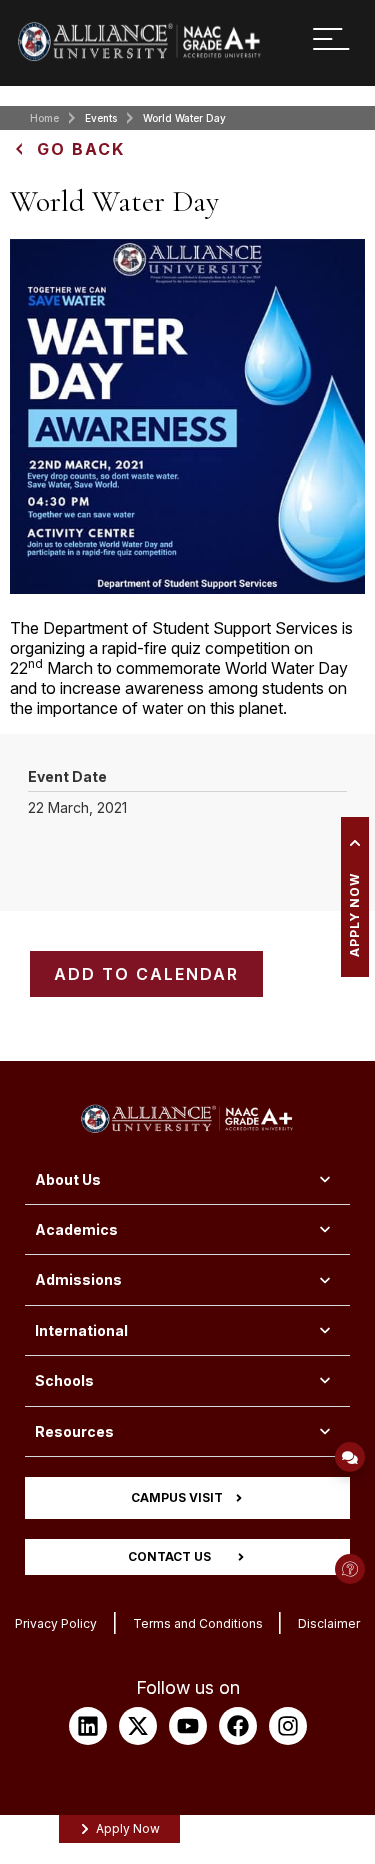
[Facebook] (238, 1726)
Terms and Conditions (198, 1623)
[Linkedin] (88, 1726)
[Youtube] (188, 1726)
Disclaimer (329, 1623)
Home (44, 118)
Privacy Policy (56, 1623)
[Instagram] (288, 1726)
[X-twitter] (138, 1726)
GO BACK (81, 149)
